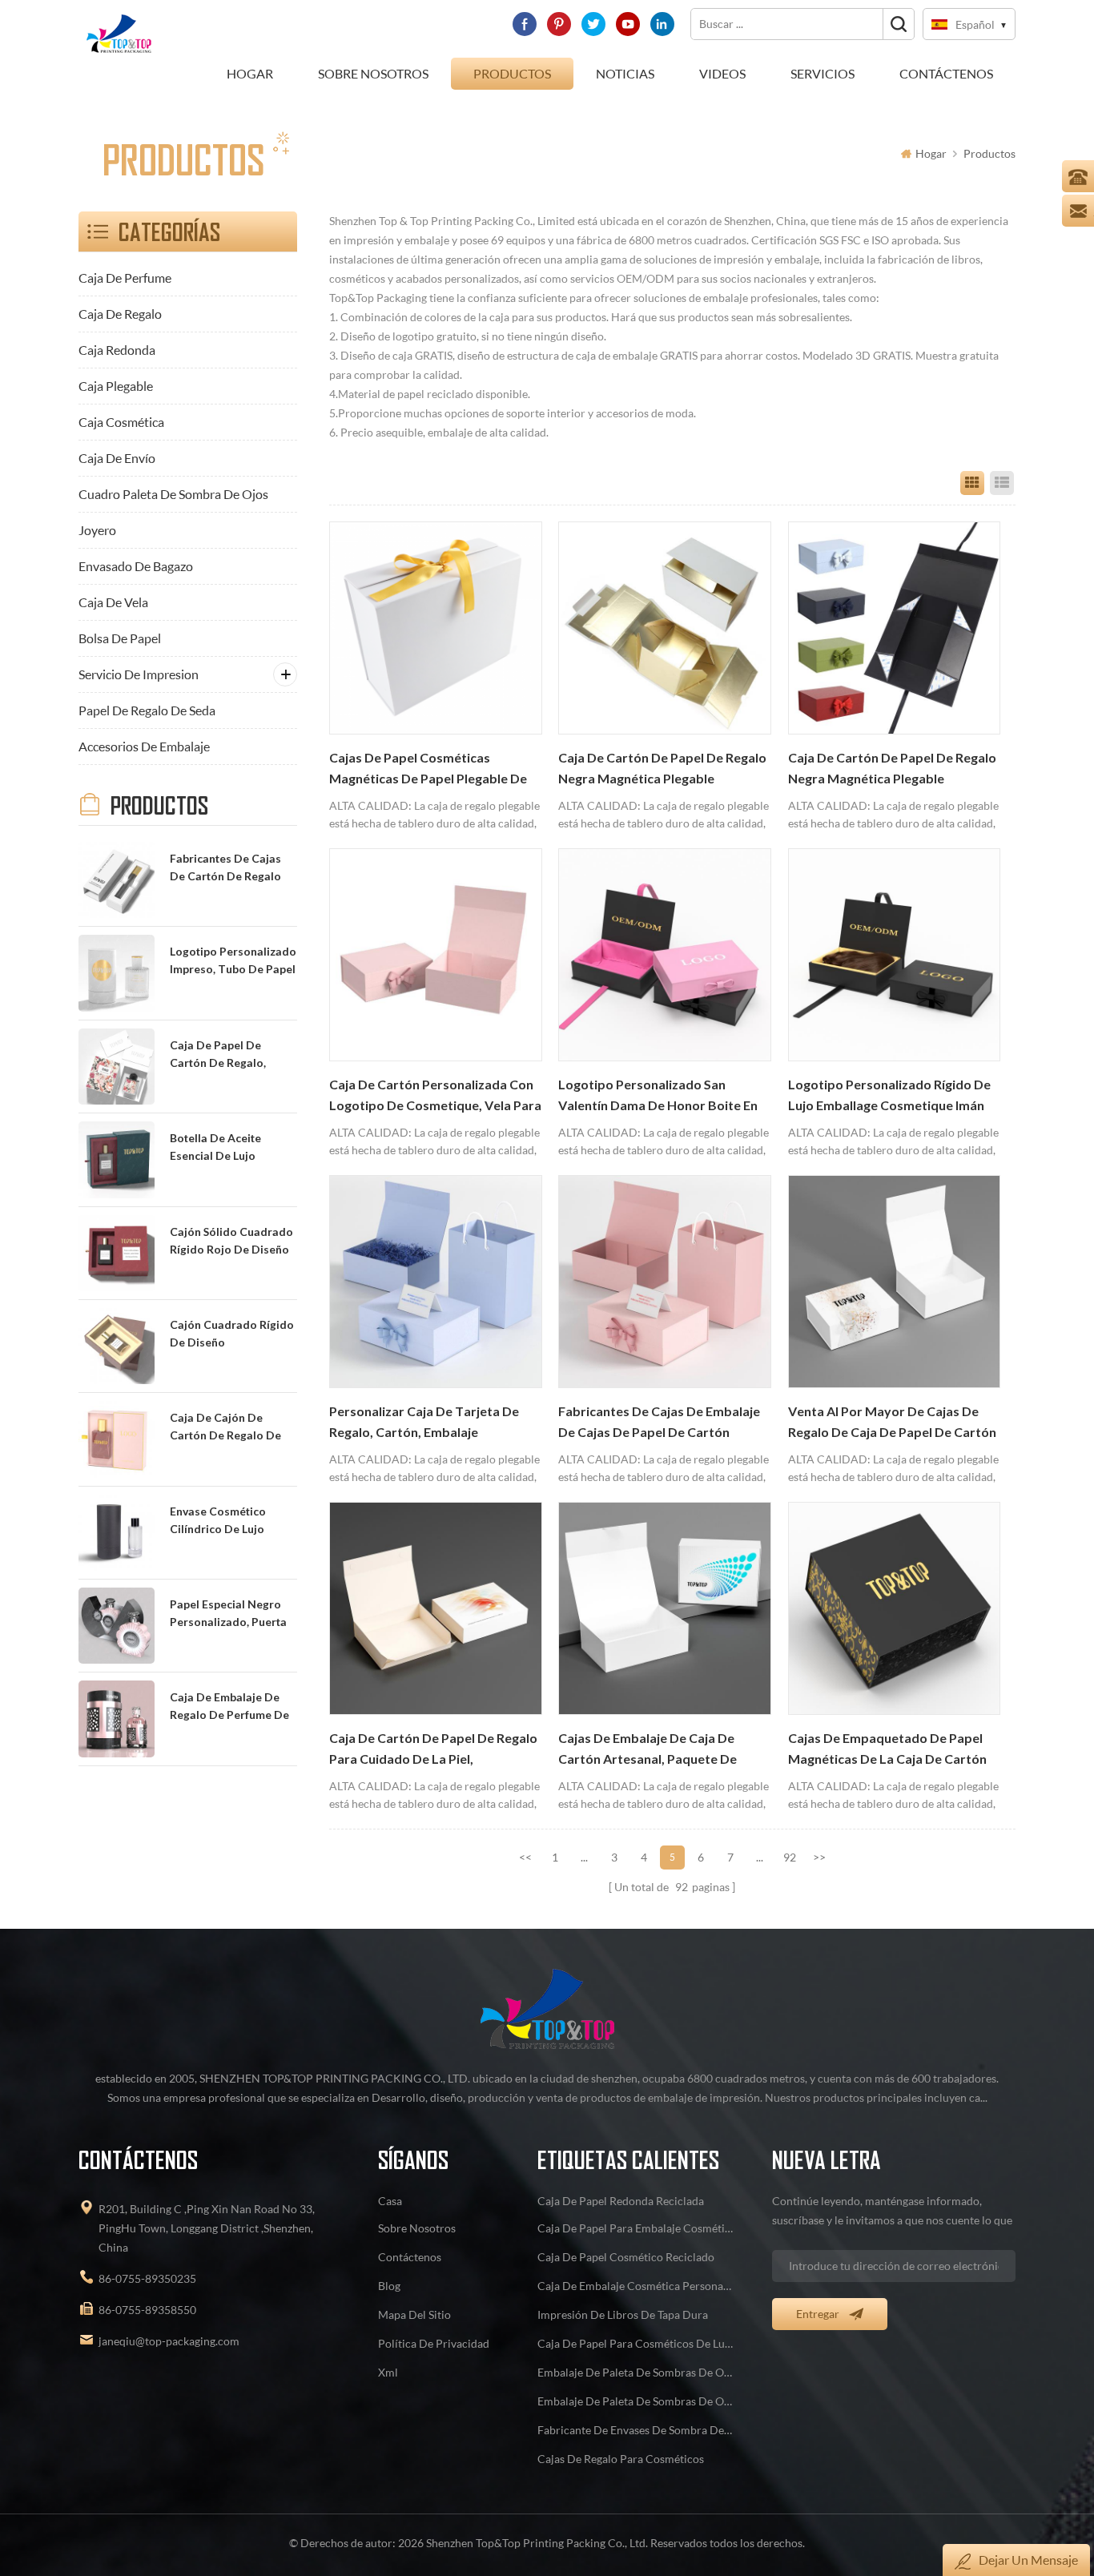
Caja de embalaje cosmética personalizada (636, 2286)
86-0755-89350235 (147, 2278)
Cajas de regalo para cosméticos (621, 2459)
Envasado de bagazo (136, 566)
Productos (512, 73)
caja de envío (117, 458)
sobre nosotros (373, 73)
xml (388, 2372)
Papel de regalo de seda (147, 710)
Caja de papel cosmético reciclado (626, 2257)
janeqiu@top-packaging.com (169, 2341)
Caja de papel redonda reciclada (621, 2201)
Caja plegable (116, 386)
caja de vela (113, 602)
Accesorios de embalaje (144, 746)
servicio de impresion (139, 674)
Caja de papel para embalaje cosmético (636, 2228)
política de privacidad (434, 2343)
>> (819, 1857)
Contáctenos (946, 73)
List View (1002, 483)
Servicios (823, 73)
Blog (389, 2286)
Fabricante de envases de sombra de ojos (636, 2430)
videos (722, 73)
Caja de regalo (120, 314)
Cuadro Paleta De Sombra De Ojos (173, 494)
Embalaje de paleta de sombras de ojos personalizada (636, 2401)
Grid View (972, 483)
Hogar (250, 73)
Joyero (97, 530)
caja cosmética (121, 422)
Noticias (625, 73)
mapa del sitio (414, 2314)
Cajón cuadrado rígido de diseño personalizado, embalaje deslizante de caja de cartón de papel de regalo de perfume (232, 1335)
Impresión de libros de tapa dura (623, 2314)
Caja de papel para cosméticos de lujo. (636, 2343)
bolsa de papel (120, 638)
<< (525, 1857)
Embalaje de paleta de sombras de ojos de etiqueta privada (636, 2372)
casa (390, 2201)
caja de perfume (125, 278)
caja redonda (117, 350)
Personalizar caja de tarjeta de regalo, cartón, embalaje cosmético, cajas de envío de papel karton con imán (424, 1423)
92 (790, 1857)
